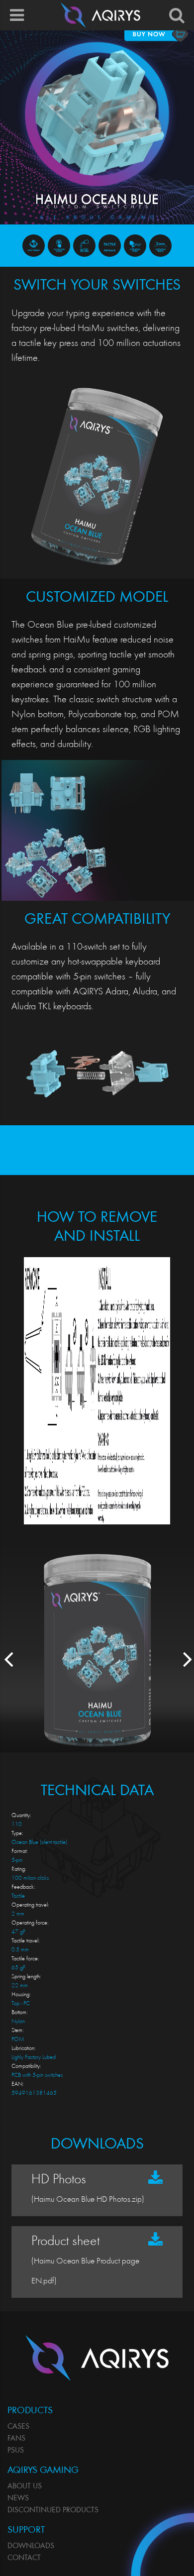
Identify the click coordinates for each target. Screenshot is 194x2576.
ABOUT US (25, 2486)
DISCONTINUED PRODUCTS (53, 2510)
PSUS (16, 2451)
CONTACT (24, 2558)
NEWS (18, 2498)
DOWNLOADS (31, 2546)
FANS (16, 2439)
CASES (18, 2427)
